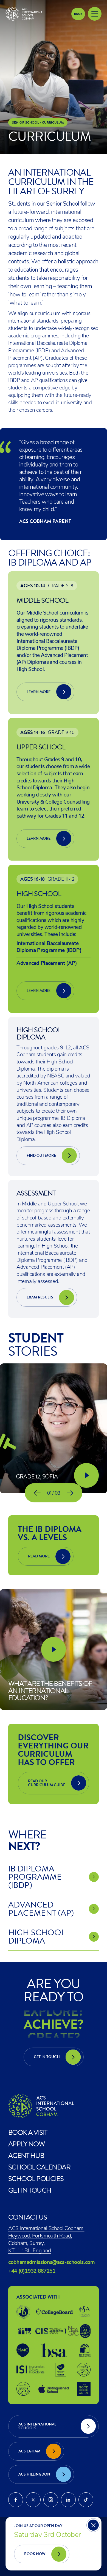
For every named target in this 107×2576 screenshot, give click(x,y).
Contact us (28, 2217)
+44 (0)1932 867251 (32, 2271)
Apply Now (26, 2144)
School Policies (36, 2179)
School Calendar (39, 2167)
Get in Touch (30, 2190)
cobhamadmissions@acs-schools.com (51, 2262)
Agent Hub (26, 2155)
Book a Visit (28, 2132)
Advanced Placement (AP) (47, 964)
